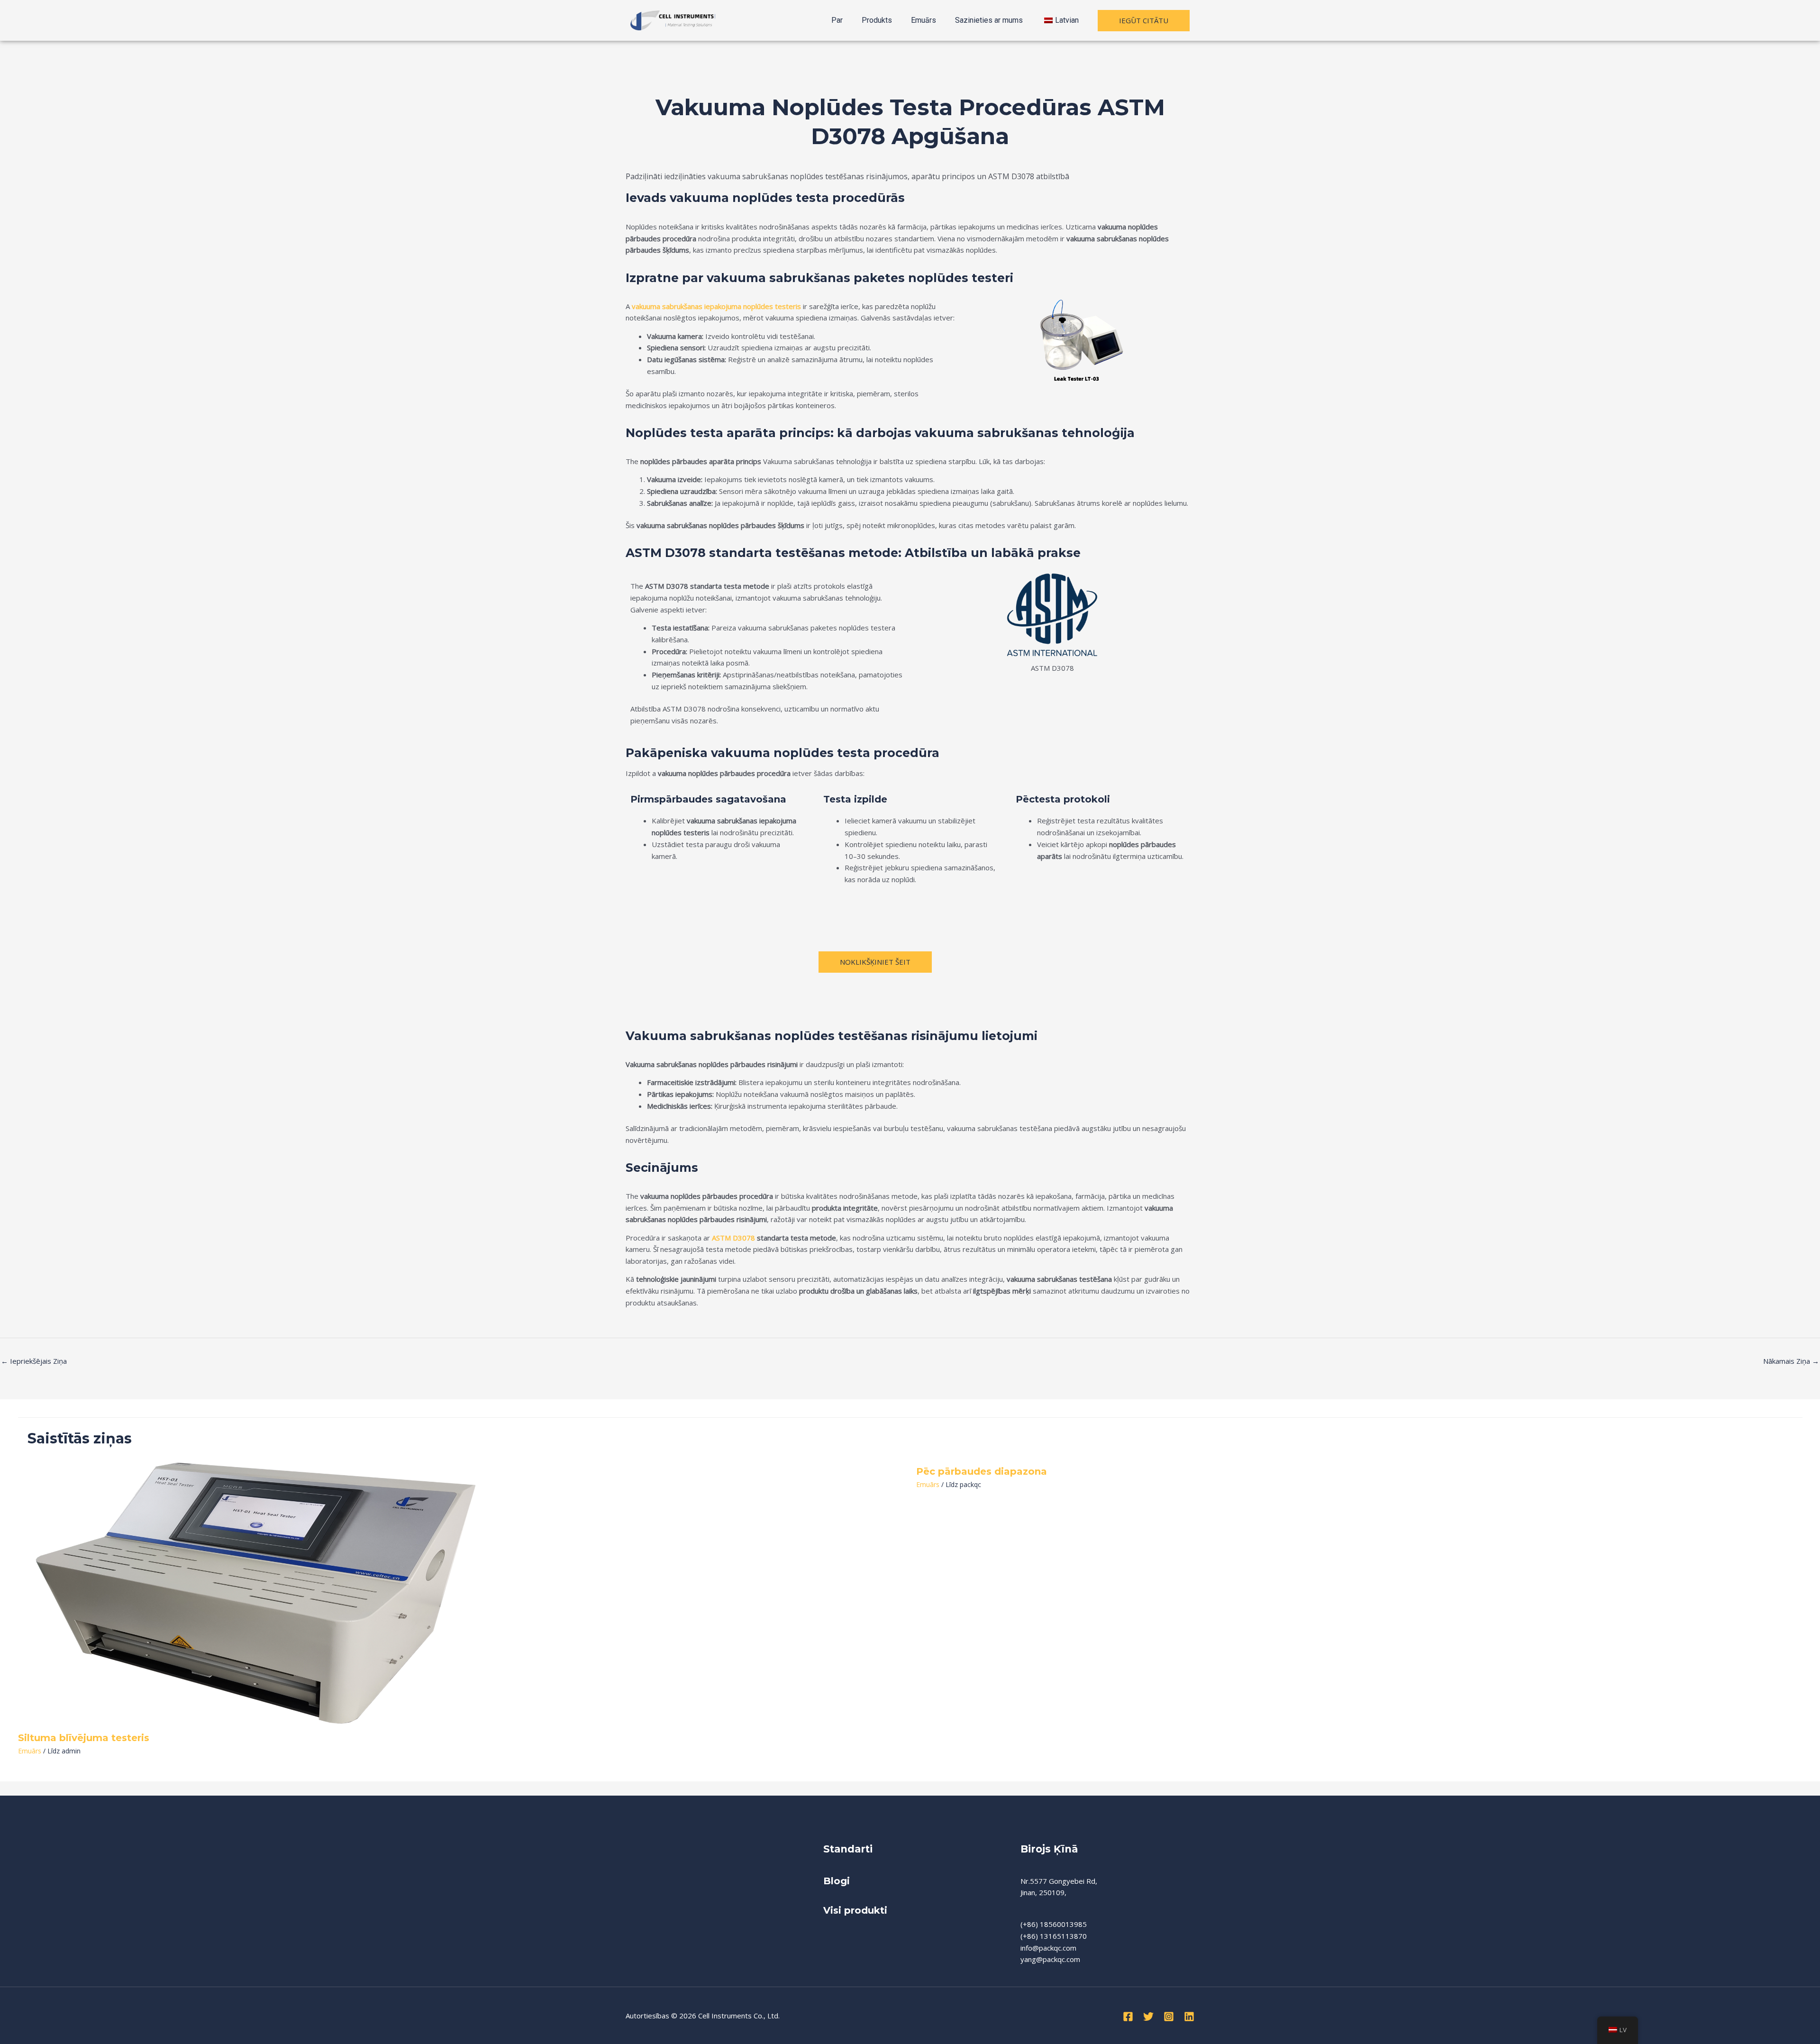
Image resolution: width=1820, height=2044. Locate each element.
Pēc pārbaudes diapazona (982, 1471)
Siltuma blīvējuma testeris (84, 1738)
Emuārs (924, 20)
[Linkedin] (1189, 2017)
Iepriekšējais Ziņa (34, 1361)
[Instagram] (1169, 2017)
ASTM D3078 (733, 1238)
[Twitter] (1148, 2017)
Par (837, 20)
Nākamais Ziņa (1791, 1361)
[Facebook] (1128, 2017)
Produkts (877, 20)
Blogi (838, 1881)
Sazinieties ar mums (989, 20)
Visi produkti (855, 1910)
